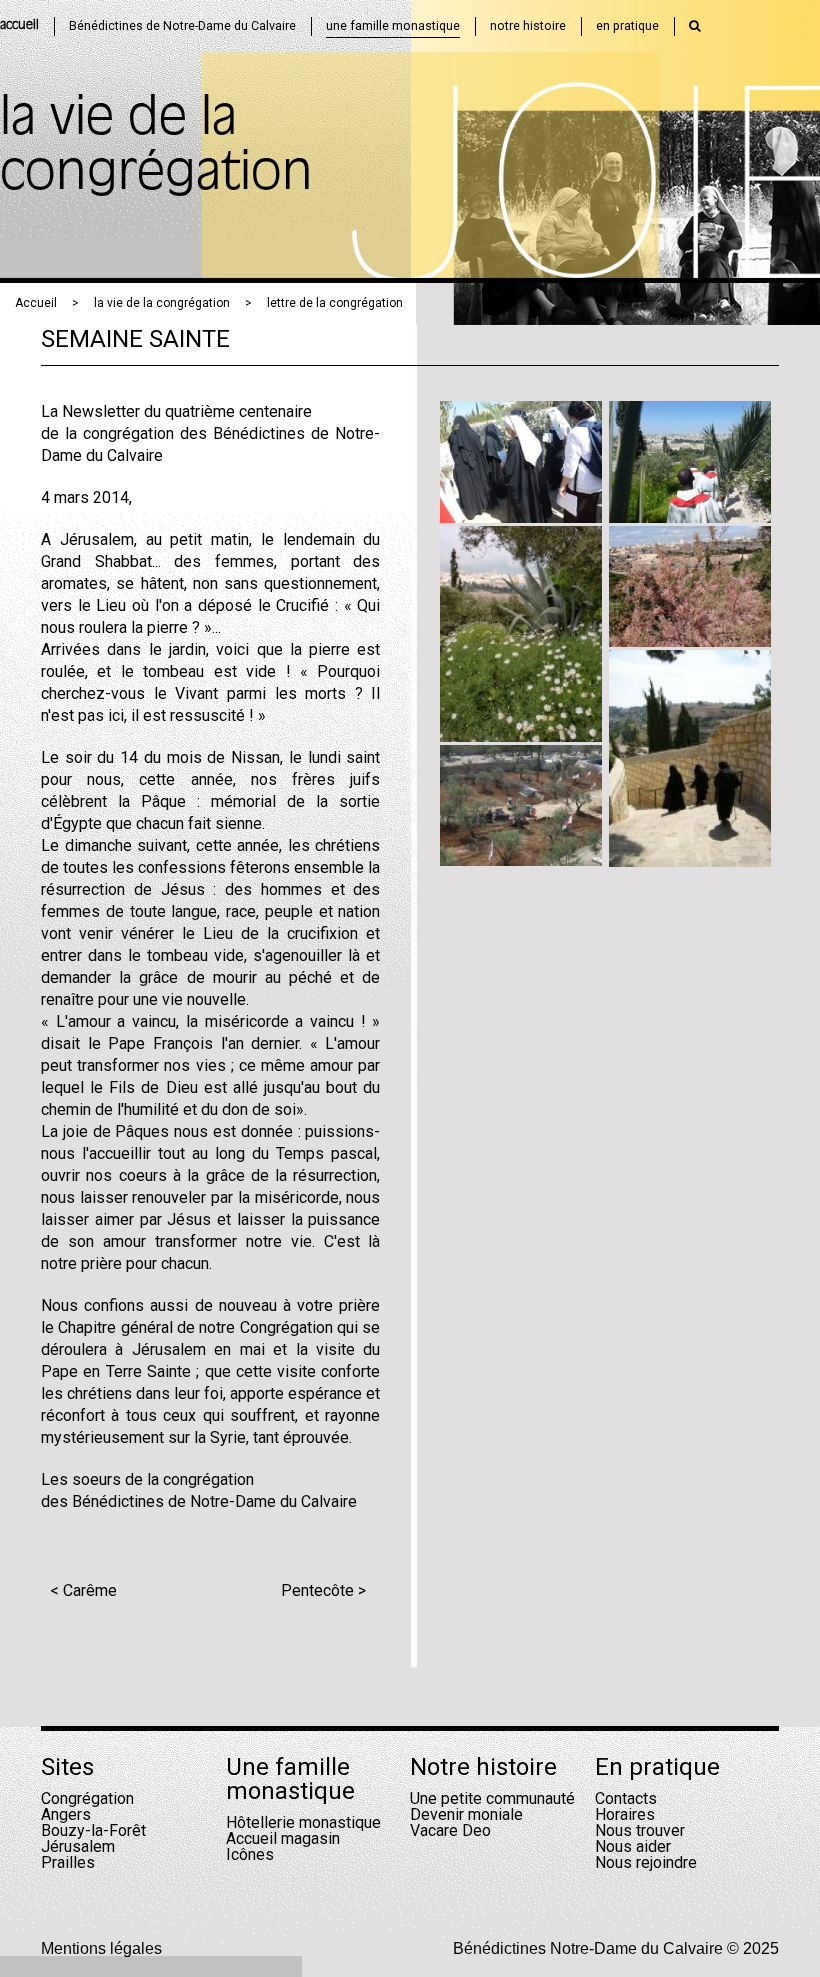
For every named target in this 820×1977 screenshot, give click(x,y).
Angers (66, 1814)
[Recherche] (695, 26)
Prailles (68, 1862)
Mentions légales (101, 1948)
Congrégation (87, 1798)
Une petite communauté (492, 1798)
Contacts (626, 1798)
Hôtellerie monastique (303, 1822)
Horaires (625, 1814)
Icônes (250, 1854)
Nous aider (633, 1846)
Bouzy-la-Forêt (93, 1830)
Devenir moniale (466, 1814)
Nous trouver (640, 1830)
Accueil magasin (283, 1838)
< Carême (83, 1590)
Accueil (36, 303)
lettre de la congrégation (335, 303)
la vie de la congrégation (162, 303)
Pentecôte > (323, 1590)
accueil (19, 25)
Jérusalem (78, 1846)
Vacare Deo (450, 1830)
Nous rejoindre (646, 1862)
